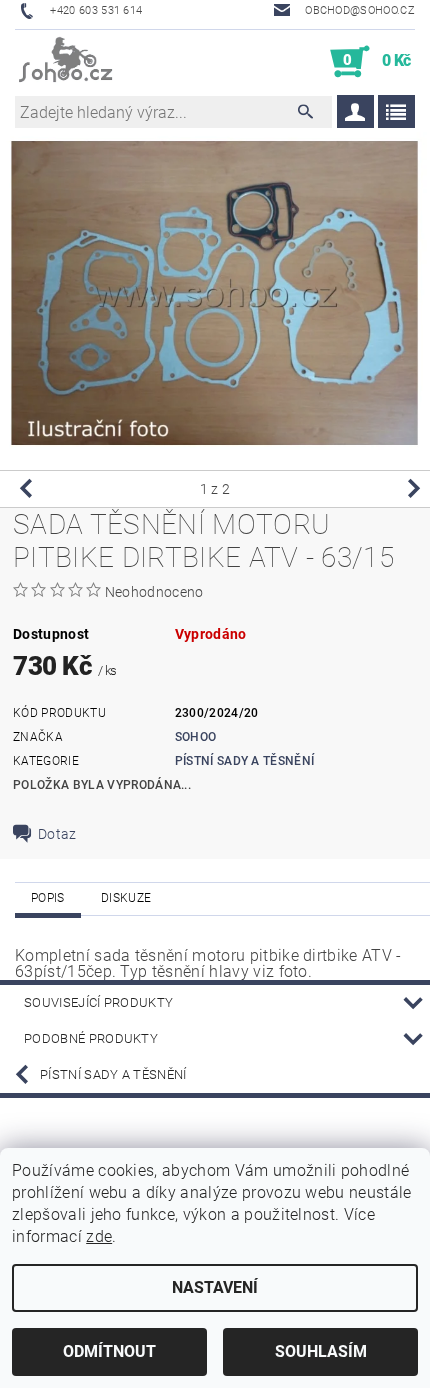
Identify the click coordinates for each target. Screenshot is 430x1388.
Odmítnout (109, 1351)
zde (99, 1236)
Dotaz (57, 834)
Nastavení (215, 1287)
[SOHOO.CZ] (66, 62)
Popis (48, 898)
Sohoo (196, 737)
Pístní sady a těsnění (245, 761)
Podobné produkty (91, 1038)
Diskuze (126, 898)
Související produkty (98, 1002)
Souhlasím (321, 1351)
